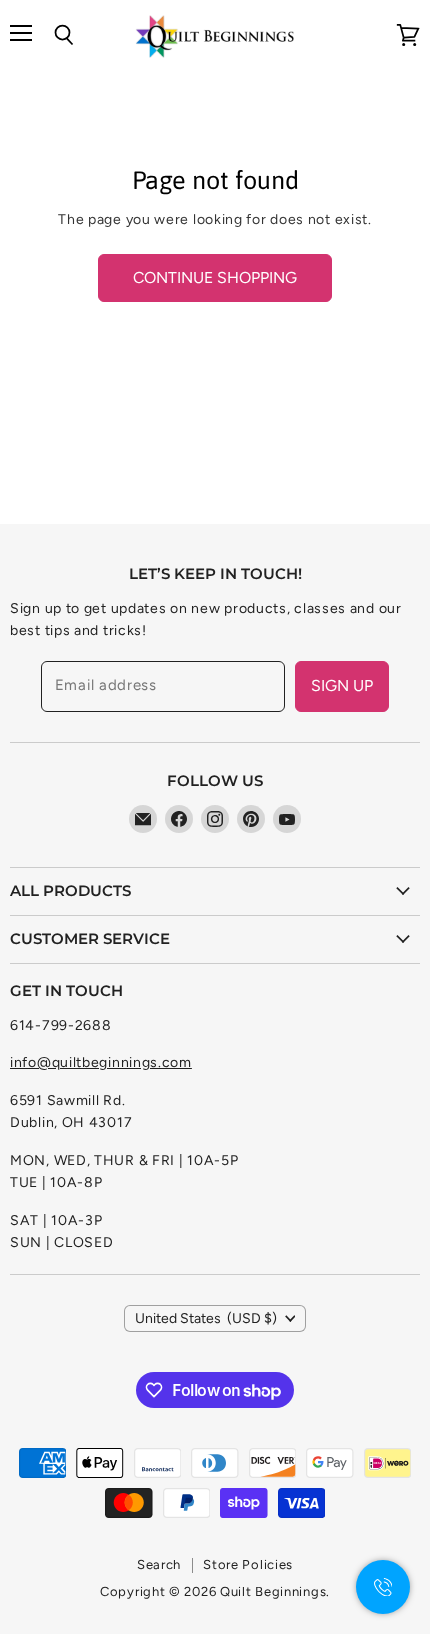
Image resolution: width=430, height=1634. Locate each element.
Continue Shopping (215, 277)
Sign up (342, 685)
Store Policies (248, 1564)
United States (206, 1318)
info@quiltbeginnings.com (101, 1062)
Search (159, 1564)
